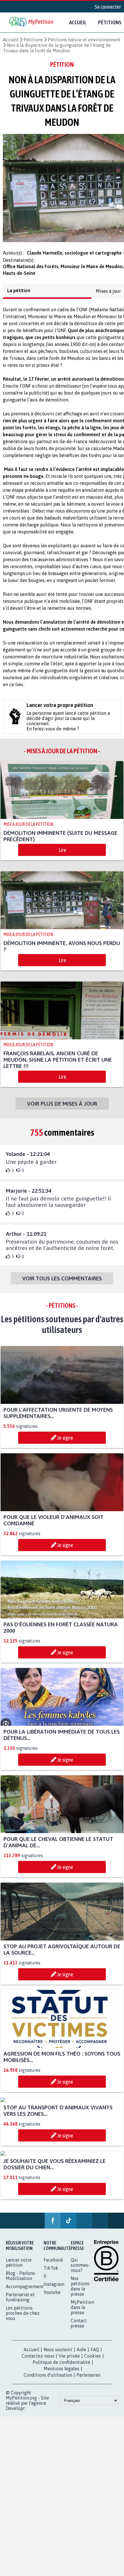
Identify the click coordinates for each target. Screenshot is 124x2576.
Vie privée (69, 2361)
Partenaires (88, 2380)
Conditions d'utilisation (48, 2380)
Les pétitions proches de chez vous (23, 2318)
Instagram (54, 2289)
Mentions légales (61, 2374)
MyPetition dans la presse (82, 2312)
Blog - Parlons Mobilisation (20, 2281)
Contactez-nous (38, 2361)
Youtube (52, 2297)
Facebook (53, 2265)
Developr (15, 2413)
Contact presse (79, 2328)
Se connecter (108, 7)
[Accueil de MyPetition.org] (32, 22)
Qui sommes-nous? (80, 2270)
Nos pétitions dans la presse (80, 2291)
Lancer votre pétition (19, 2268)
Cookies (93, 2361)
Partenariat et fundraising (20, 2302)
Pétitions (33, 40)
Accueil (78, 22)
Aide (81, 2355)
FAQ (95, 2355)
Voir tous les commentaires (62, 1284)
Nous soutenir (58, 2355)
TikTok (51, 2273)
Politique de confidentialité (61, 2367)
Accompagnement (25, 2292)
